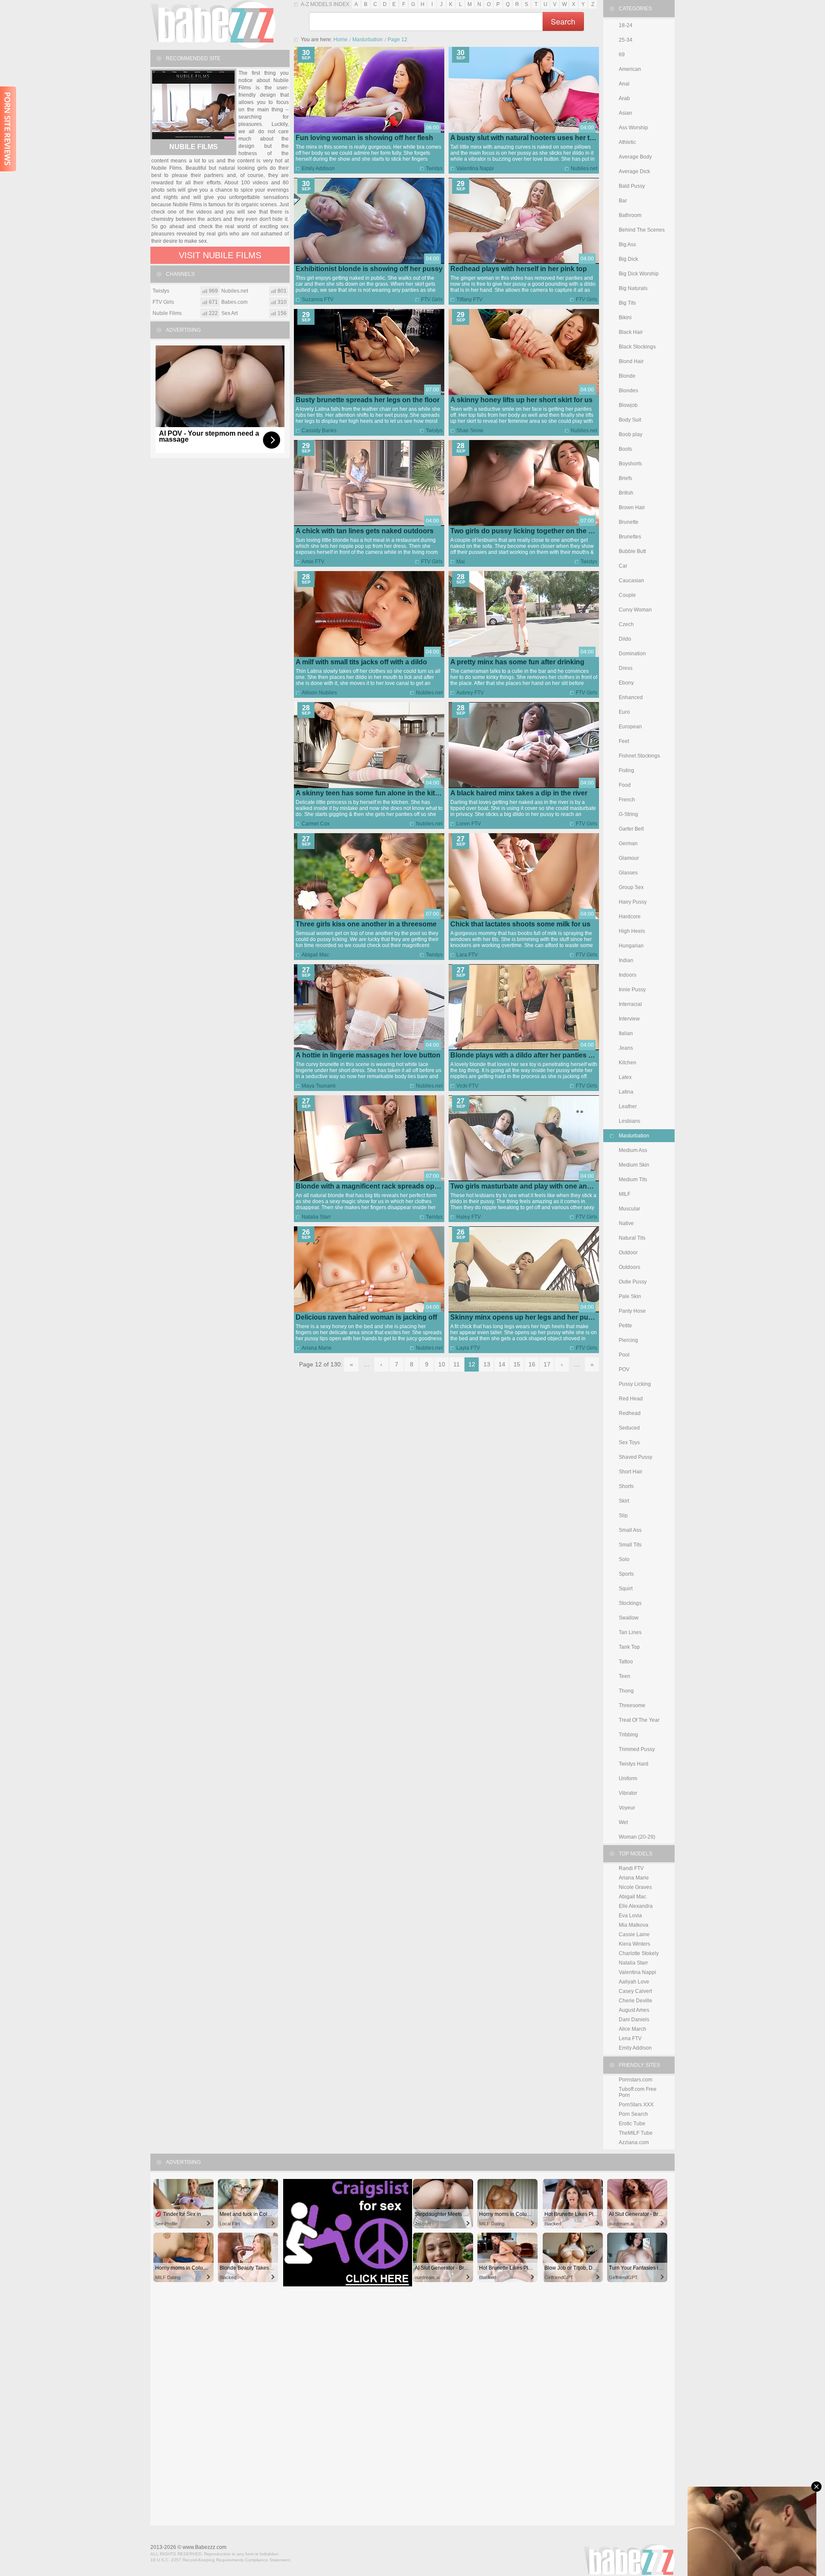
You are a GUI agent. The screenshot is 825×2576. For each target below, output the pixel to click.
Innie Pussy (632, 990)
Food (625, 785)
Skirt (624, 1501)
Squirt (626, 1589)
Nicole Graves (635, 1887)
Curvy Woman (635, 610)
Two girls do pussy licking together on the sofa (526, 531)
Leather (628, 1106)
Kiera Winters (634, 1944)
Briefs (625, 478)
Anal (624, 84)
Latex (625, 1077)
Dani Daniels (634, 2020)
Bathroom (630, 215)
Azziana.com (634, 2142)
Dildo (625, 639)
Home (341, 40)
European (630, 727)
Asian (625, 113)
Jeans (626, 1048)
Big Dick (628, 259)
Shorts (626, 1486)
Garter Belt (631, 829)
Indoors (628, 975)
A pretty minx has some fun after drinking (517, 662)
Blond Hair (631, 361)
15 (517, 1364)
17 (547, 1364)
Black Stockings (637, 347)
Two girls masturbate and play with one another (527, 1186)
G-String (628, 814)
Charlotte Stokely (639, 1953)
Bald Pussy (632, 186)
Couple (627, 595)
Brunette (629, 522)
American (630, 69)
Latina (626, 1092)
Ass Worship (633, 128)
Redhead (630, 1413)
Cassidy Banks (319, 431)
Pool (624, 1355)
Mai (461, 562)
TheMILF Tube (636, 2133)
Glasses (628, 873)
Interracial (630, 1004)
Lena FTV (630, 2038)
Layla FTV (468, 1348)
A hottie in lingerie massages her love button (368, 1055)
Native (626, 1223)
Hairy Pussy (633, 902)
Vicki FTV (467, 1086)
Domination (632, 654)
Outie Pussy (633, 1282)
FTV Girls (432, 299)
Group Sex (631, 887)
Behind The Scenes (642, 230)
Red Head (631, 1399)
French (627, 800)
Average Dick (634, 171)
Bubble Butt (632, 551)
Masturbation (368, 40)
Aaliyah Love (634, 1982)
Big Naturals (633, 288)
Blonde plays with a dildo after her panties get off (530, 1055)
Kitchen (628, 1063)
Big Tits (627, 303)
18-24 (626, 25)
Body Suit (630, 420)
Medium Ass (633, 1150)
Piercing (628, 1340)
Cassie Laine (634, 1934)
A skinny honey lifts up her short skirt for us (521, 400)
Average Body (635, 157)
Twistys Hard (634, 1764)
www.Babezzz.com (205, 2547)
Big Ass (627, 244)
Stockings (630, 1603)
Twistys (434, 168)
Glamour (629, 858)
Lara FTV (467, 955)
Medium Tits (633, 1180)
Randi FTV (631, 1868)
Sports (626, 1574)
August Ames (634, 2010)
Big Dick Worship (639, 274)
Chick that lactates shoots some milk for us (520, 924)
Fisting (626, 770)
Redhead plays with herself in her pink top (519, 269)
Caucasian (631, 581)
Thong (626, 1691)
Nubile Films (194, 147)
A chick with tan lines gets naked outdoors (365, 531)
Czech (626, 624)
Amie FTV (313, 562)
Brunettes (630, 537)
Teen (625, 1676)
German (628, 843)
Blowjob (628, 405)
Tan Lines (630, 1632)
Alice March (632, 2029)
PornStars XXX (636, 2105)
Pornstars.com (636, 2080)
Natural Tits (632, 1238)
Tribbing (628, 1735)
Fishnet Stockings (639, 756)
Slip (623, 1516)
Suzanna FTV (318, 299)
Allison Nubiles (319, 693)
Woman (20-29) (637, 1837)
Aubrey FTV (470, 693)
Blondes (628, 391)
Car (623, 566)
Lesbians (629, 1121)
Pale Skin (630, 1296)
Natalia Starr (316, 1217)
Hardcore (630, 917)
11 (457, 1364)
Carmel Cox (316, 824)
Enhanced (631, 697)
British (626, 493)
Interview (629, 1019)
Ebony (626, 683)
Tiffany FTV (469, 299)
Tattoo (626, 1662)
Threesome (632, 1705)
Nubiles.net (584, 168)
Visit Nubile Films (220, 255)
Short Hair (631, 1472)
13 (487, 1364)
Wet (623, 1822)
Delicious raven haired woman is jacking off (366, 1317)
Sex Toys (629, 1442)
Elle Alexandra (636, 1906)
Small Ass (630, 1530)
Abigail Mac (315, 955)
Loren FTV (469, 824)
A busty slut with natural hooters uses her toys (526, 138)
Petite (625, 1326)
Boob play (631, 434)
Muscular (629, 1209)
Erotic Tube (632, 2124)
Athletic (627, 142)
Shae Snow (470, 431)
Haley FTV (469, 1217)
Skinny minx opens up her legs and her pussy (525, 1317)
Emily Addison (318, 168)
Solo (624, 1559)
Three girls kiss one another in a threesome (366, 924)
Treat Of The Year (639, 1720)
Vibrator (628, 1793)
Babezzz (213, 24)
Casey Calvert (635, 1991)
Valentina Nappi (475, 168)
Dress (626, 668)
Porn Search (633, 2114)
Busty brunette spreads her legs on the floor (368, 400)
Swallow (629, 1618)
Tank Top (629, 1647)
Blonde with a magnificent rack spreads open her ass (382, 1186)
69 (622, 55)
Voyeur (627, 1808)
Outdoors (629, 1267)
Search (563, 21)
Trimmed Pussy (637, 1749)
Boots (625, 449)
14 (502, 1364)
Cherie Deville (636, 2001)
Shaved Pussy (636, 1457)
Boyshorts (630, 464)
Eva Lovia (630, 1916)
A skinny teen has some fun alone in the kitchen (373, 793)
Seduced (629, 1428)
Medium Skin (634, 1165)
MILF (625, 1194)
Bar (623, 201)
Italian (626, 1033)
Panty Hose (632, 1311)
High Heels (632, 931)
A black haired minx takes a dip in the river (519, 793)
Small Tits (630, 1545)
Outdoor (628, 1253)
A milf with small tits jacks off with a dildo (361, 662)
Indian (626, 960)
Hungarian (631, 946)
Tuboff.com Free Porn (638, 2092)
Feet (624, 741)
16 (532, 1364)
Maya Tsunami (319, 1086)
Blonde (627, 376)
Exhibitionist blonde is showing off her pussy (369, 269)
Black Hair (631, 332)
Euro (624, 712)
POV (624, 1369)
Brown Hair (632, 507)
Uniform (628, 1778)
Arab (624, 98)
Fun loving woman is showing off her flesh (364, 138)
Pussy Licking (635, 1384)
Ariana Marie (317, 1348)
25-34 (626, 40)
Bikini (625, 318)
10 (442, 1364)
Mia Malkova (634, 1925)
